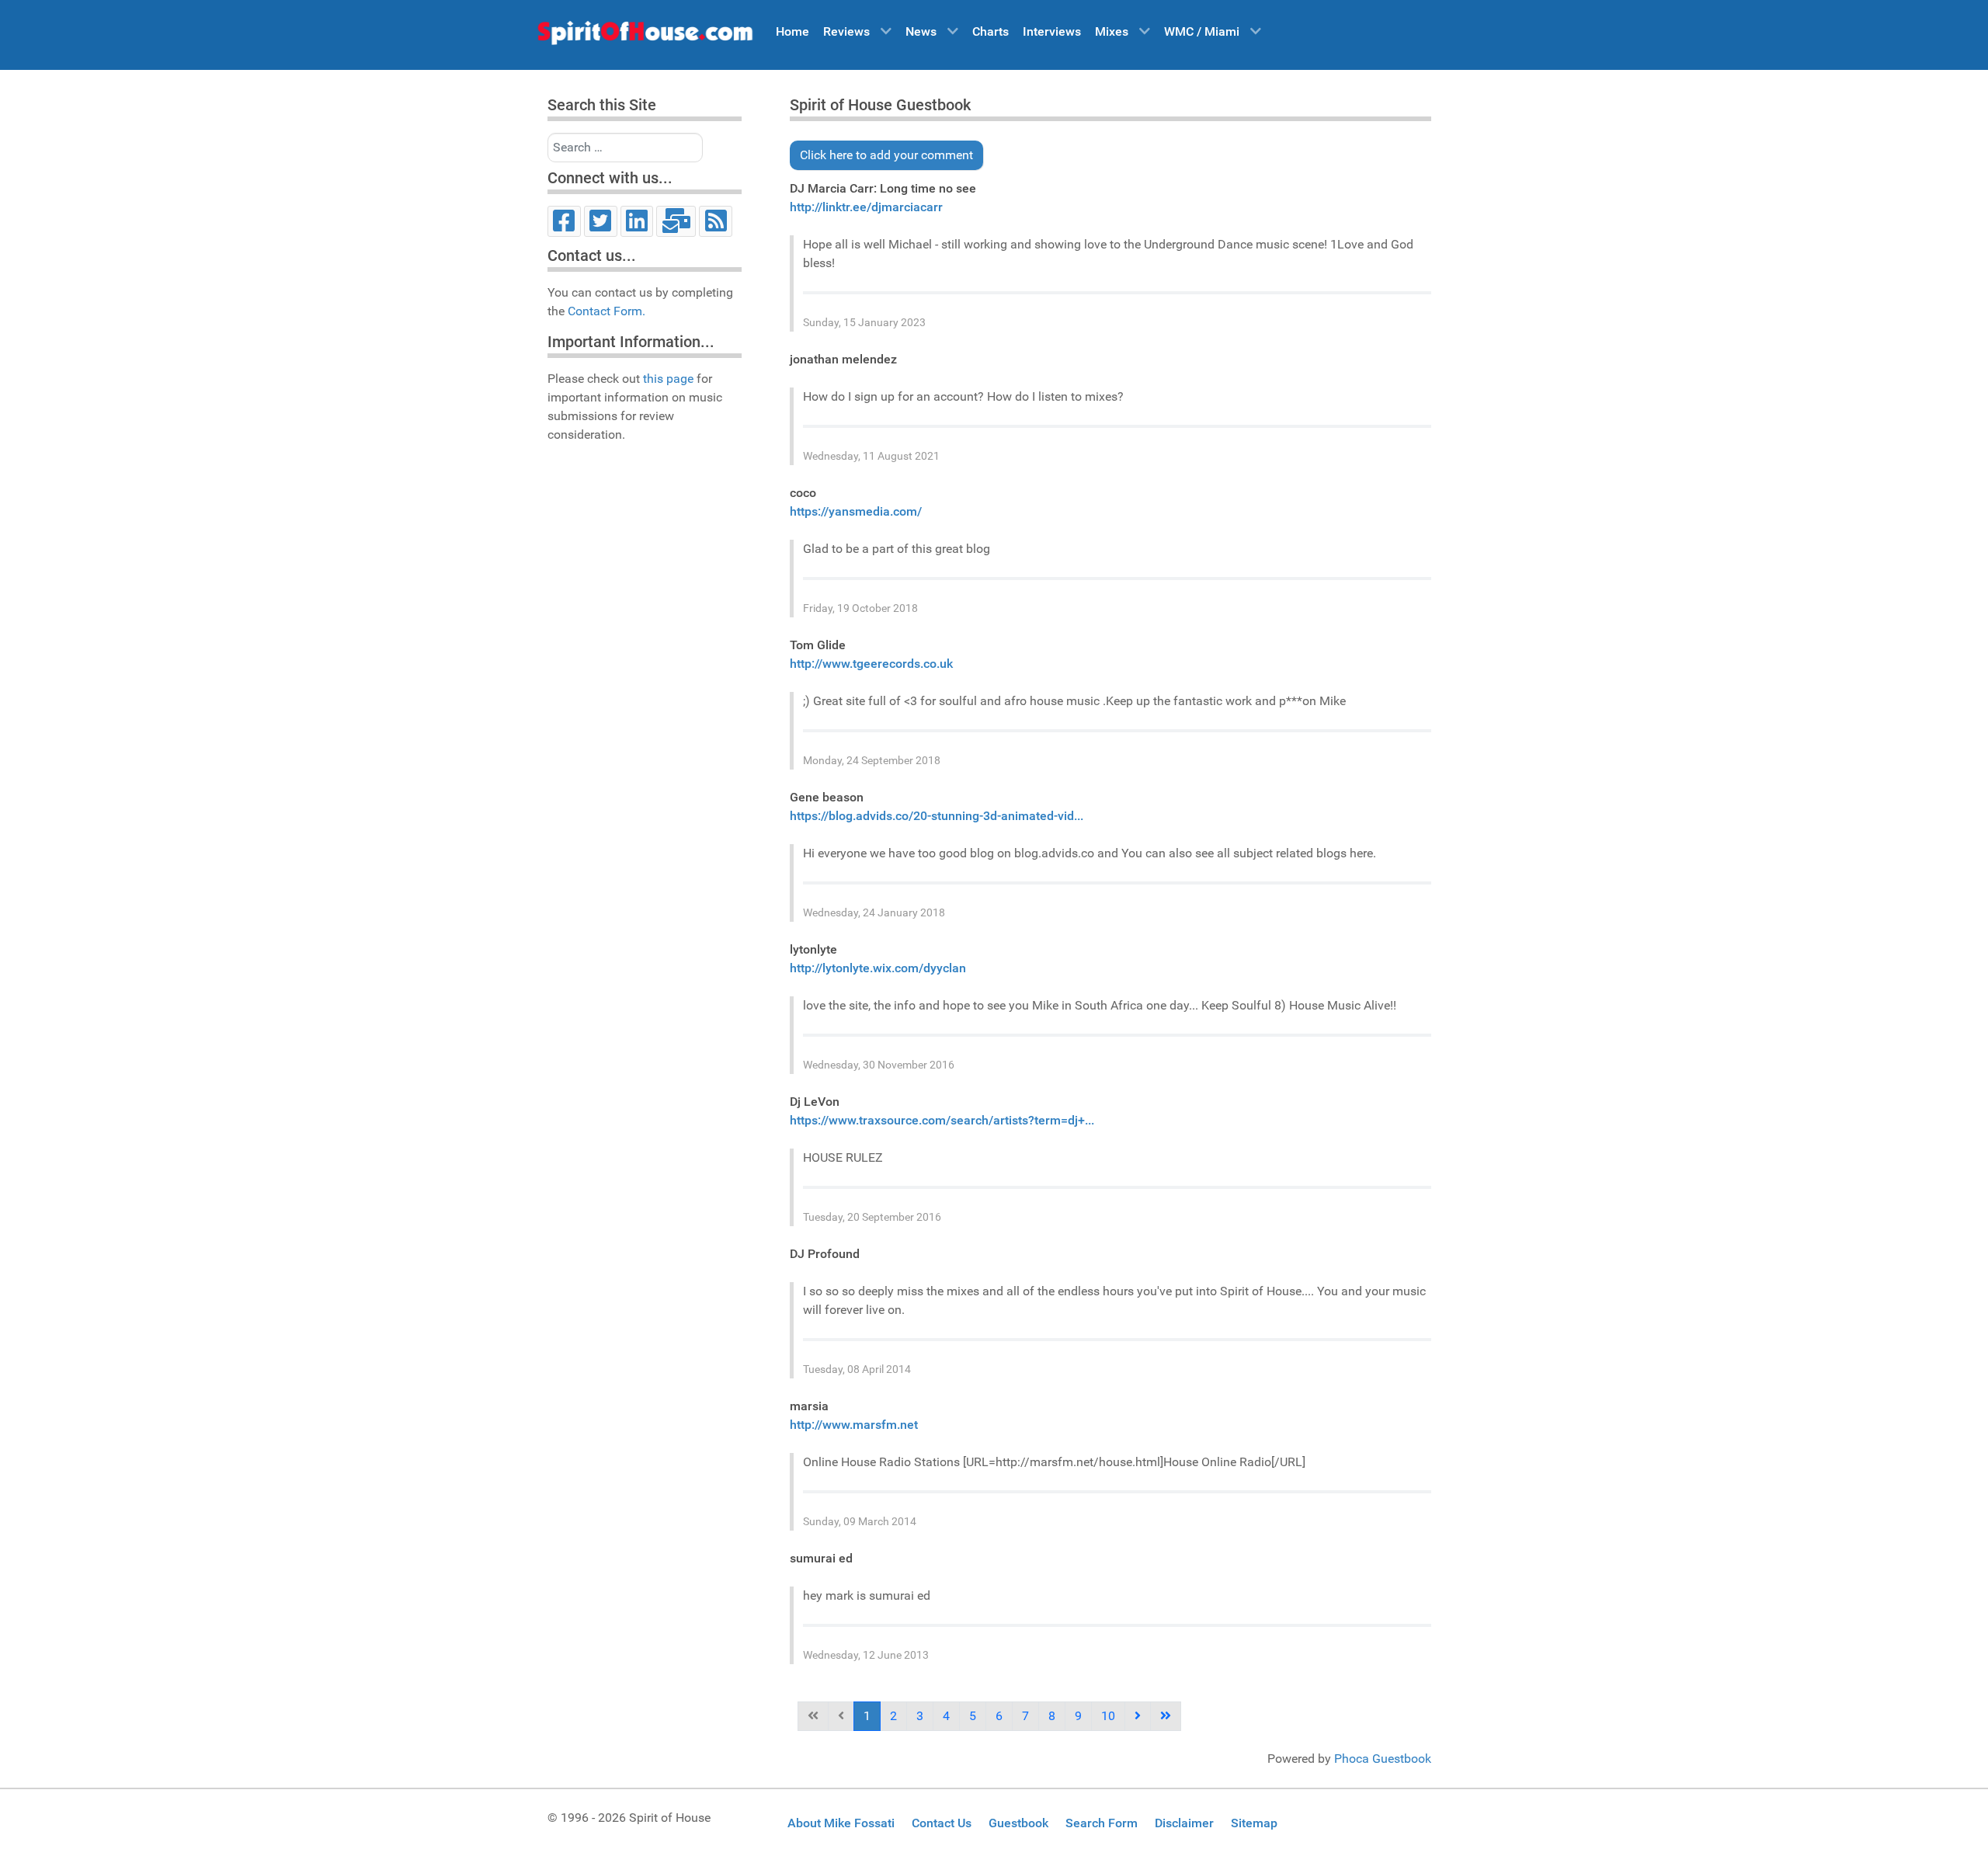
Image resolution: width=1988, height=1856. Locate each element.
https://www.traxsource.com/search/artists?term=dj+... (942, 1120)
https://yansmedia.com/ (856, 511)
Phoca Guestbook (1383, 1759)
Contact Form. (606, 311)
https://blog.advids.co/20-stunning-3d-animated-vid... (937, 816)
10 (1108, 1716)
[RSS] (716, 221)
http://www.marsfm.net (854, 1425)
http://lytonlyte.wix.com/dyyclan (878, 968)
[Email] (676, 221)
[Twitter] (601, 221)
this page (668, 379)
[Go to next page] (1138, 1716)
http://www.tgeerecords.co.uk (871, 664)
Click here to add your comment (886, 155)
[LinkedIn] (637, 221)
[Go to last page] (1166, 1716)
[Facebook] (564, 221)
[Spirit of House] (645, 36)
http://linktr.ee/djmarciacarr (866, 207)
